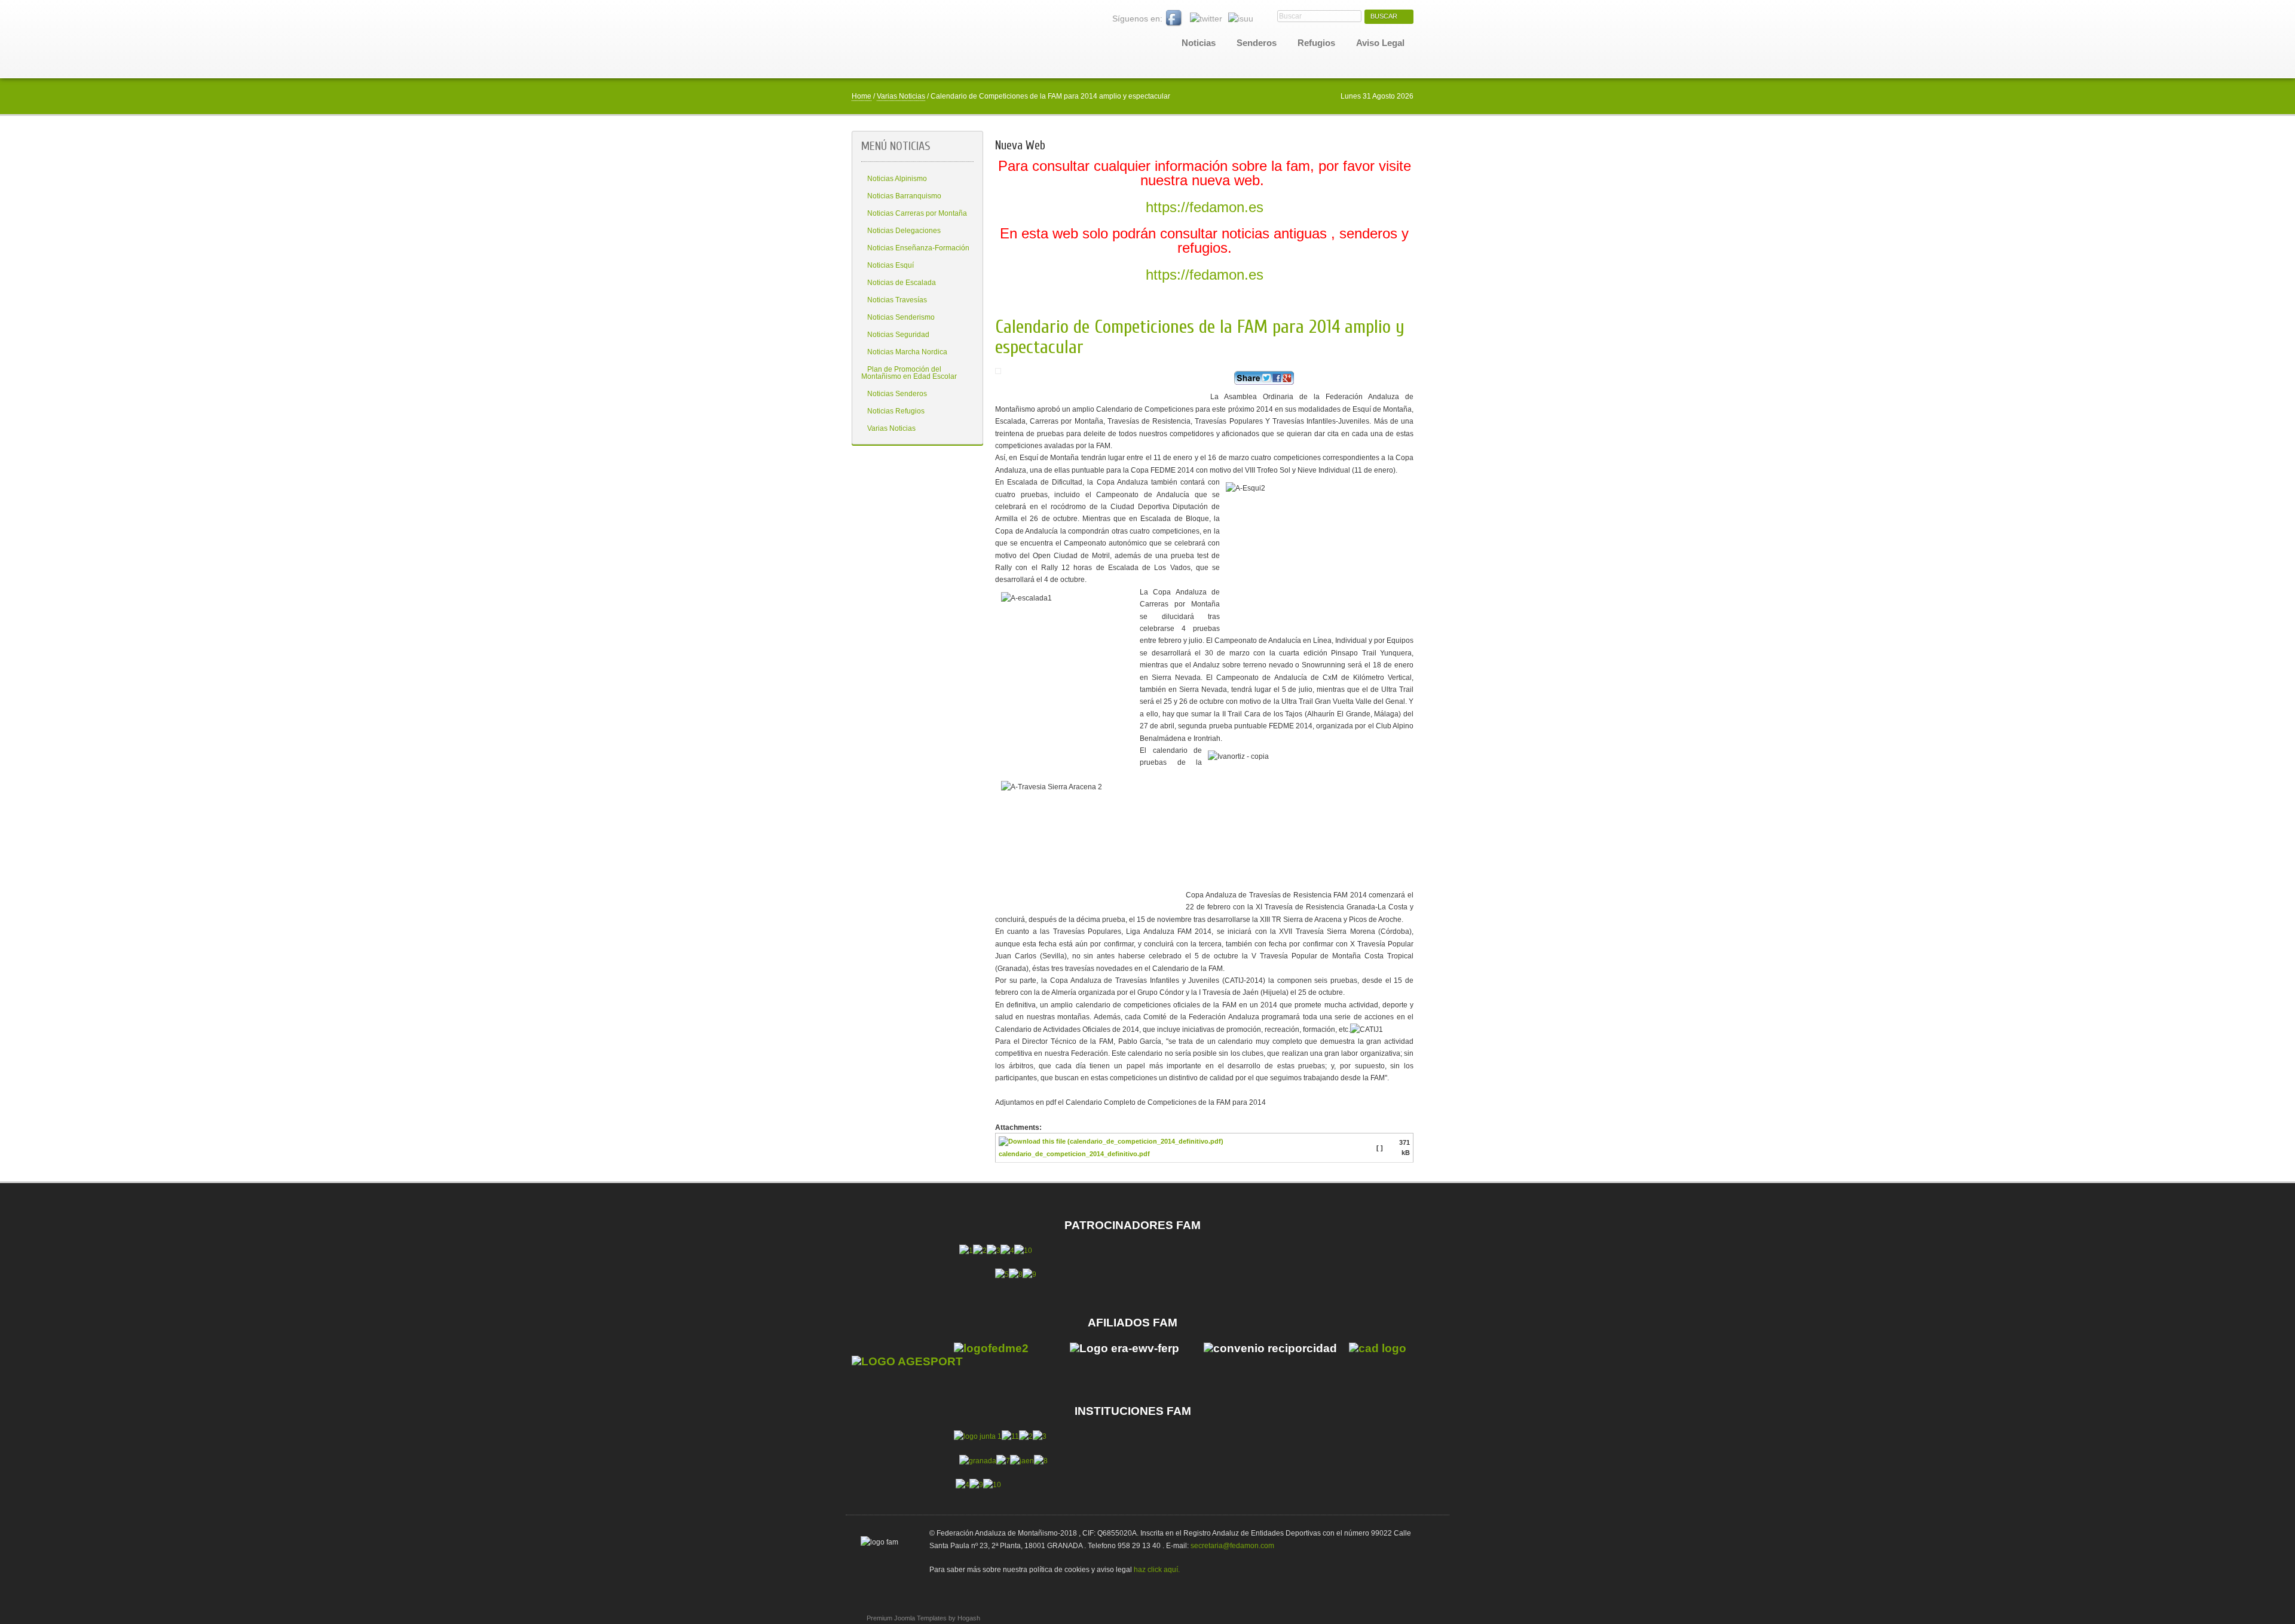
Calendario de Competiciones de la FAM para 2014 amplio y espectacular (1200, 337)
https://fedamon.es (1205, 207)
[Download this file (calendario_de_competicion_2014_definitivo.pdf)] (1112, 1144)
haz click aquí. (1157, 1570)
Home (862, 96)
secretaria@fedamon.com (1232, 1546)
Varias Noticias (901, 96)
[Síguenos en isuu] (1241, 19)
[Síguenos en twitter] (1206, 19)
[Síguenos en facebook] (1174, 19)
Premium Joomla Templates (907, 1618)
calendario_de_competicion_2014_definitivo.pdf (1074, 1154)
